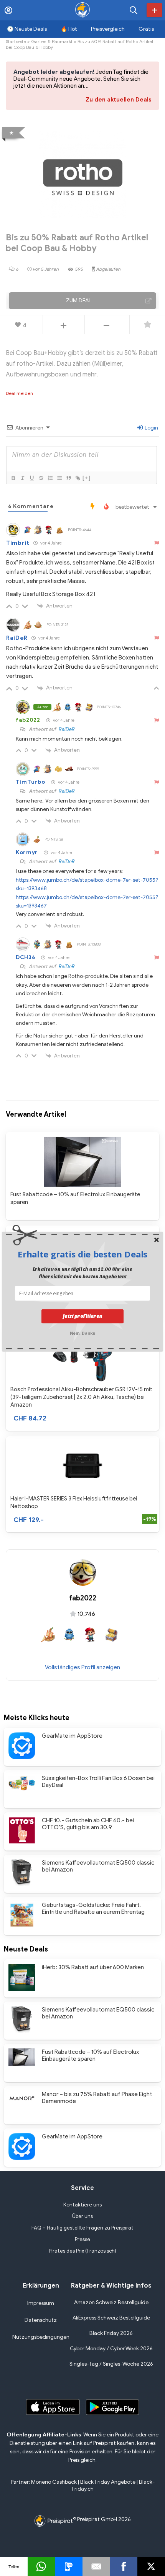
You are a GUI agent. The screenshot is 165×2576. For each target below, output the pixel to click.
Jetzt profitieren (83, 1316)
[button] (83, 1254)
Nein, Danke (83, 1332)
